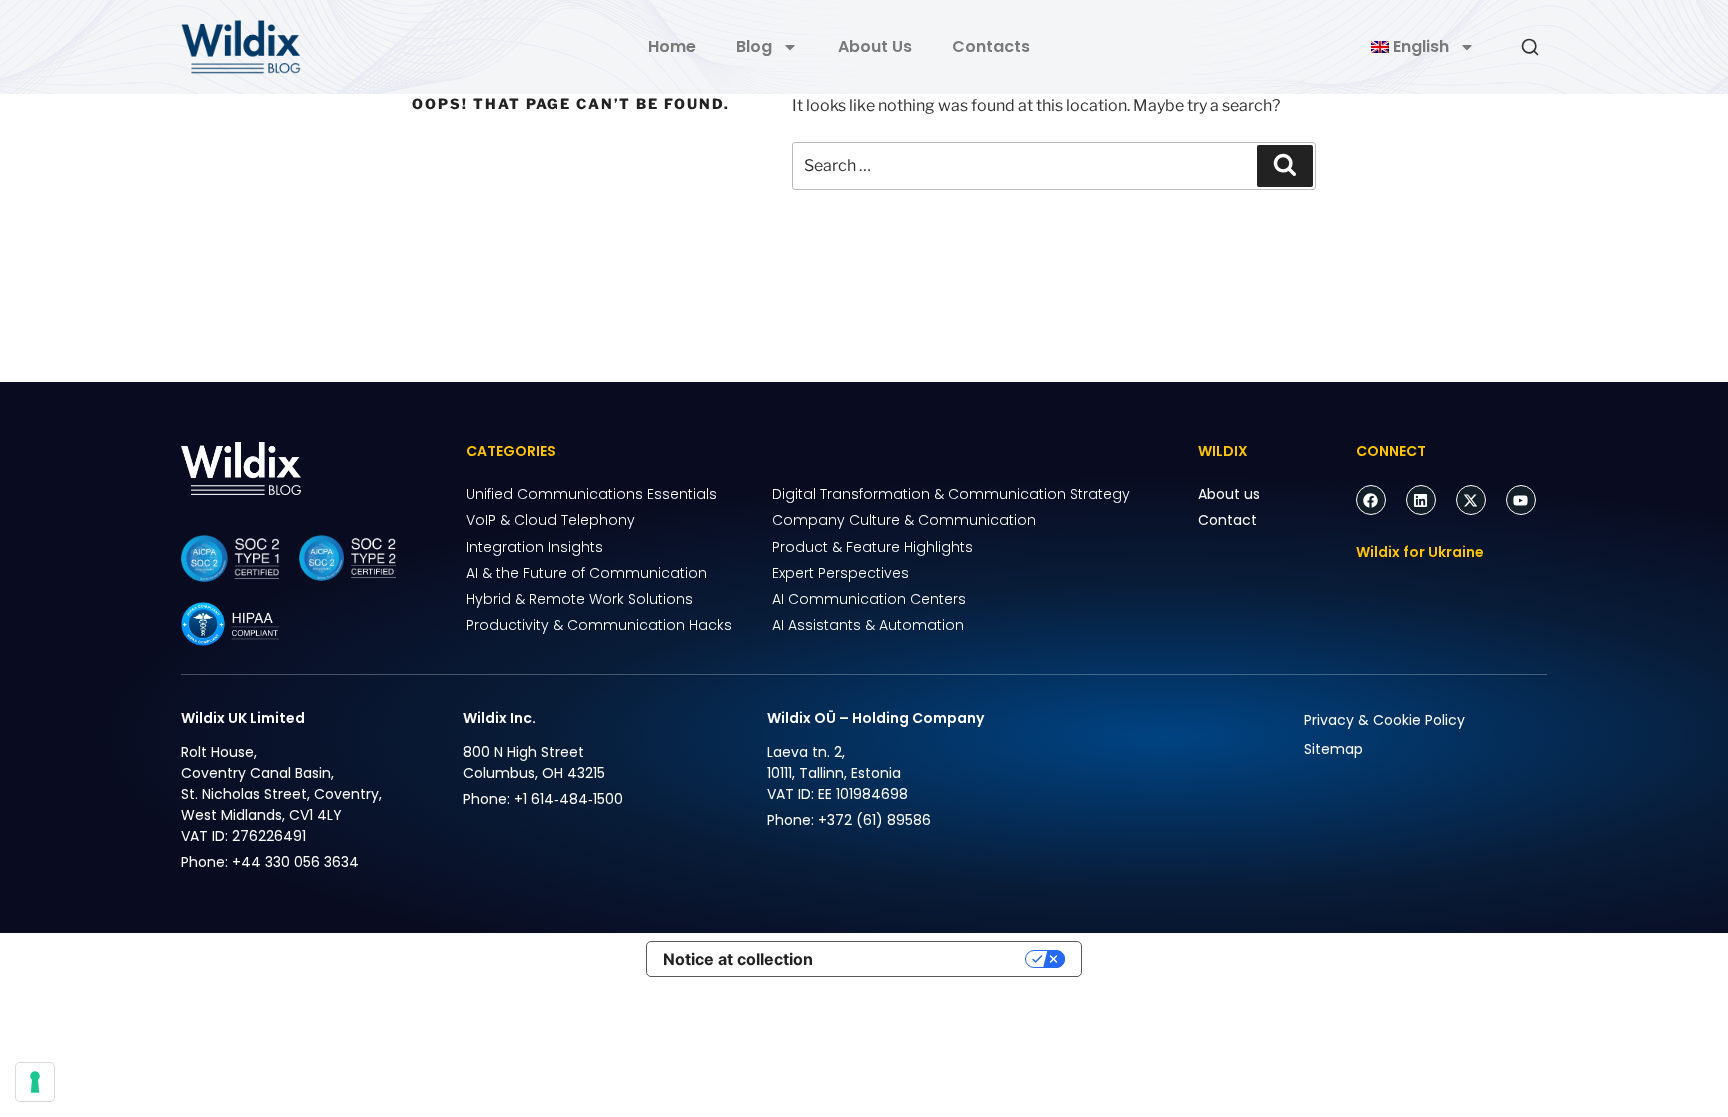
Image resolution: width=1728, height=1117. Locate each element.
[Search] (1285, 166)
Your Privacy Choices (929, 959)
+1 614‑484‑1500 (568, 799)
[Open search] (1530, 47)
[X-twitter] (1471, 500)
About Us (875, 46)
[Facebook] (1371, 500)
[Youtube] (1521, 500)
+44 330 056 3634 (295, 862)
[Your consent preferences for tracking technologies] (35, 1082)
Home (672, 46)
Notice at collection (738, 959)
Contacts (991, 46)
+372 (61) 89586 (874, 820)
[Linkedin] (1421, 500)
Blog (754, 46)
